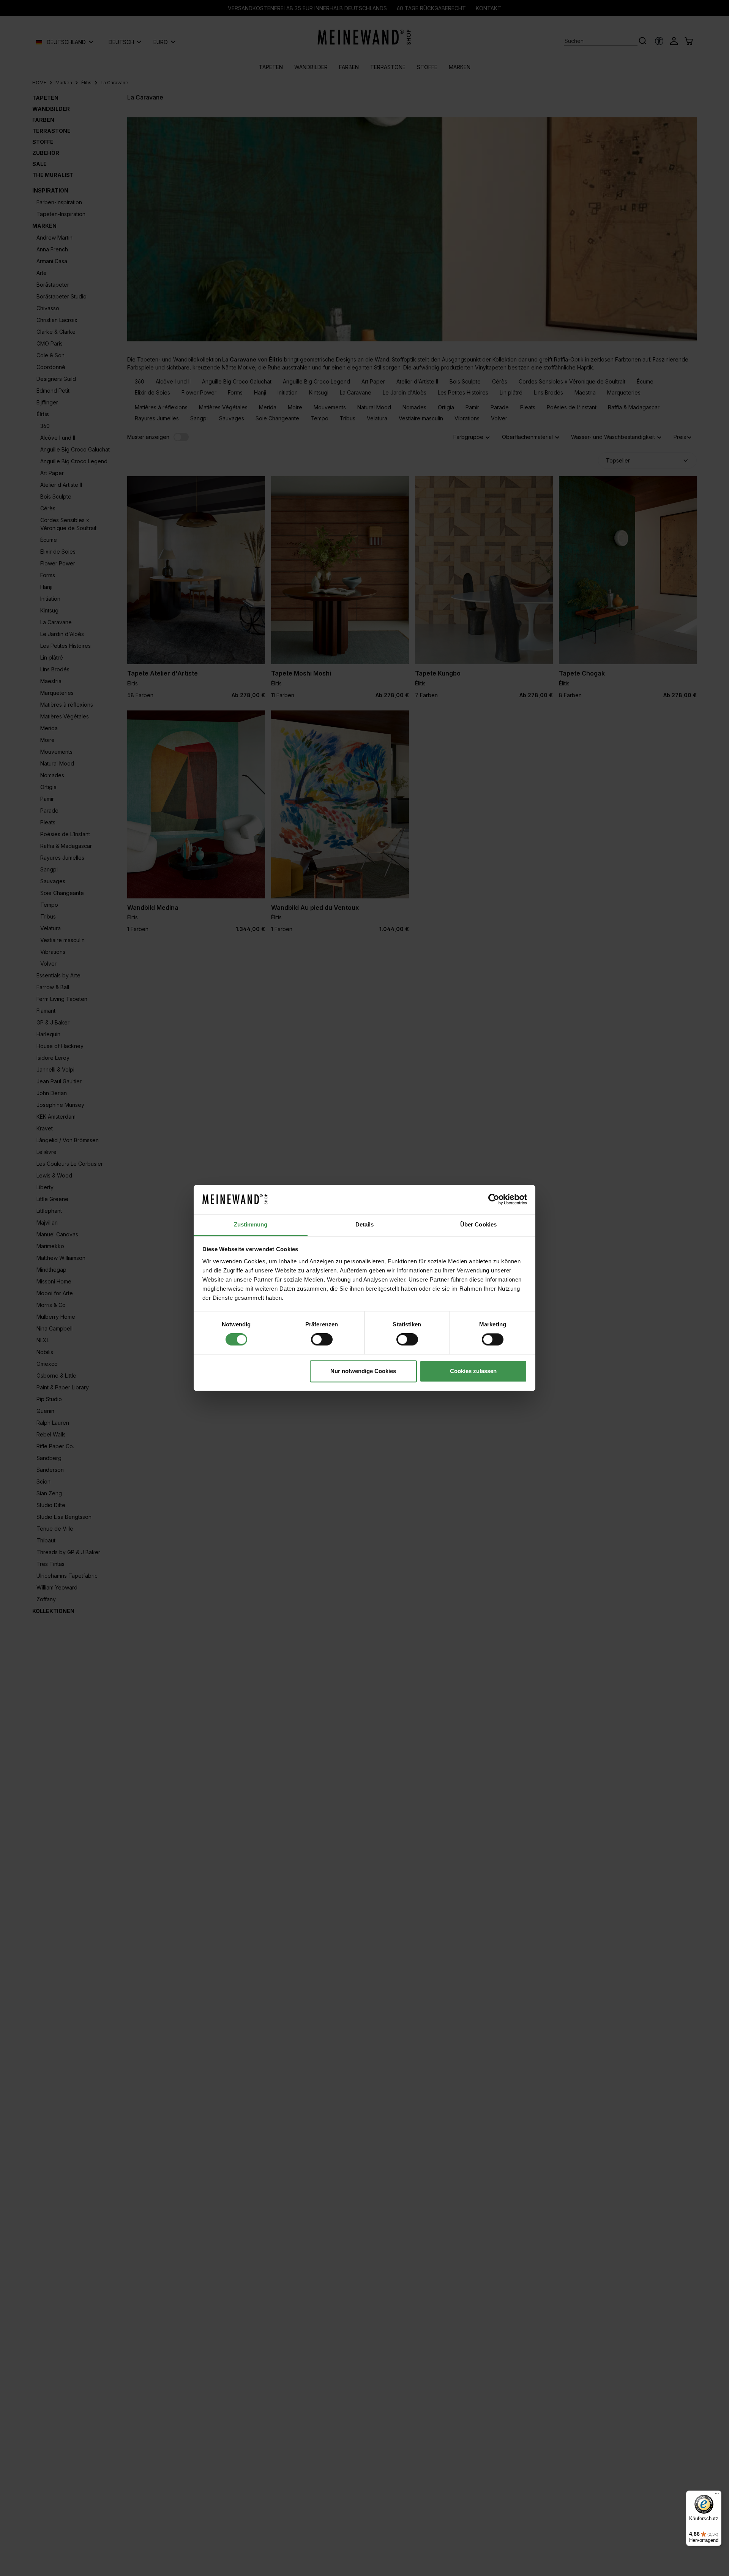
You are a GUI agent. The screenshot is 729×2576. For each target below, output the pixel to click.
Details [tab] (365, 1224)
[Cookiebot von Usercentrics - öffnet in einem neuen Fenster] (494, 1200)
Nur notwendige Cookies (363, 1371)
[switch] (322, 1340)
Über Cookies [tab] (478, 1224)
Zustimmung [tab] (251, 1224)
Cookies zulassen (473, 1371)
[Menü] (717, 2495)
